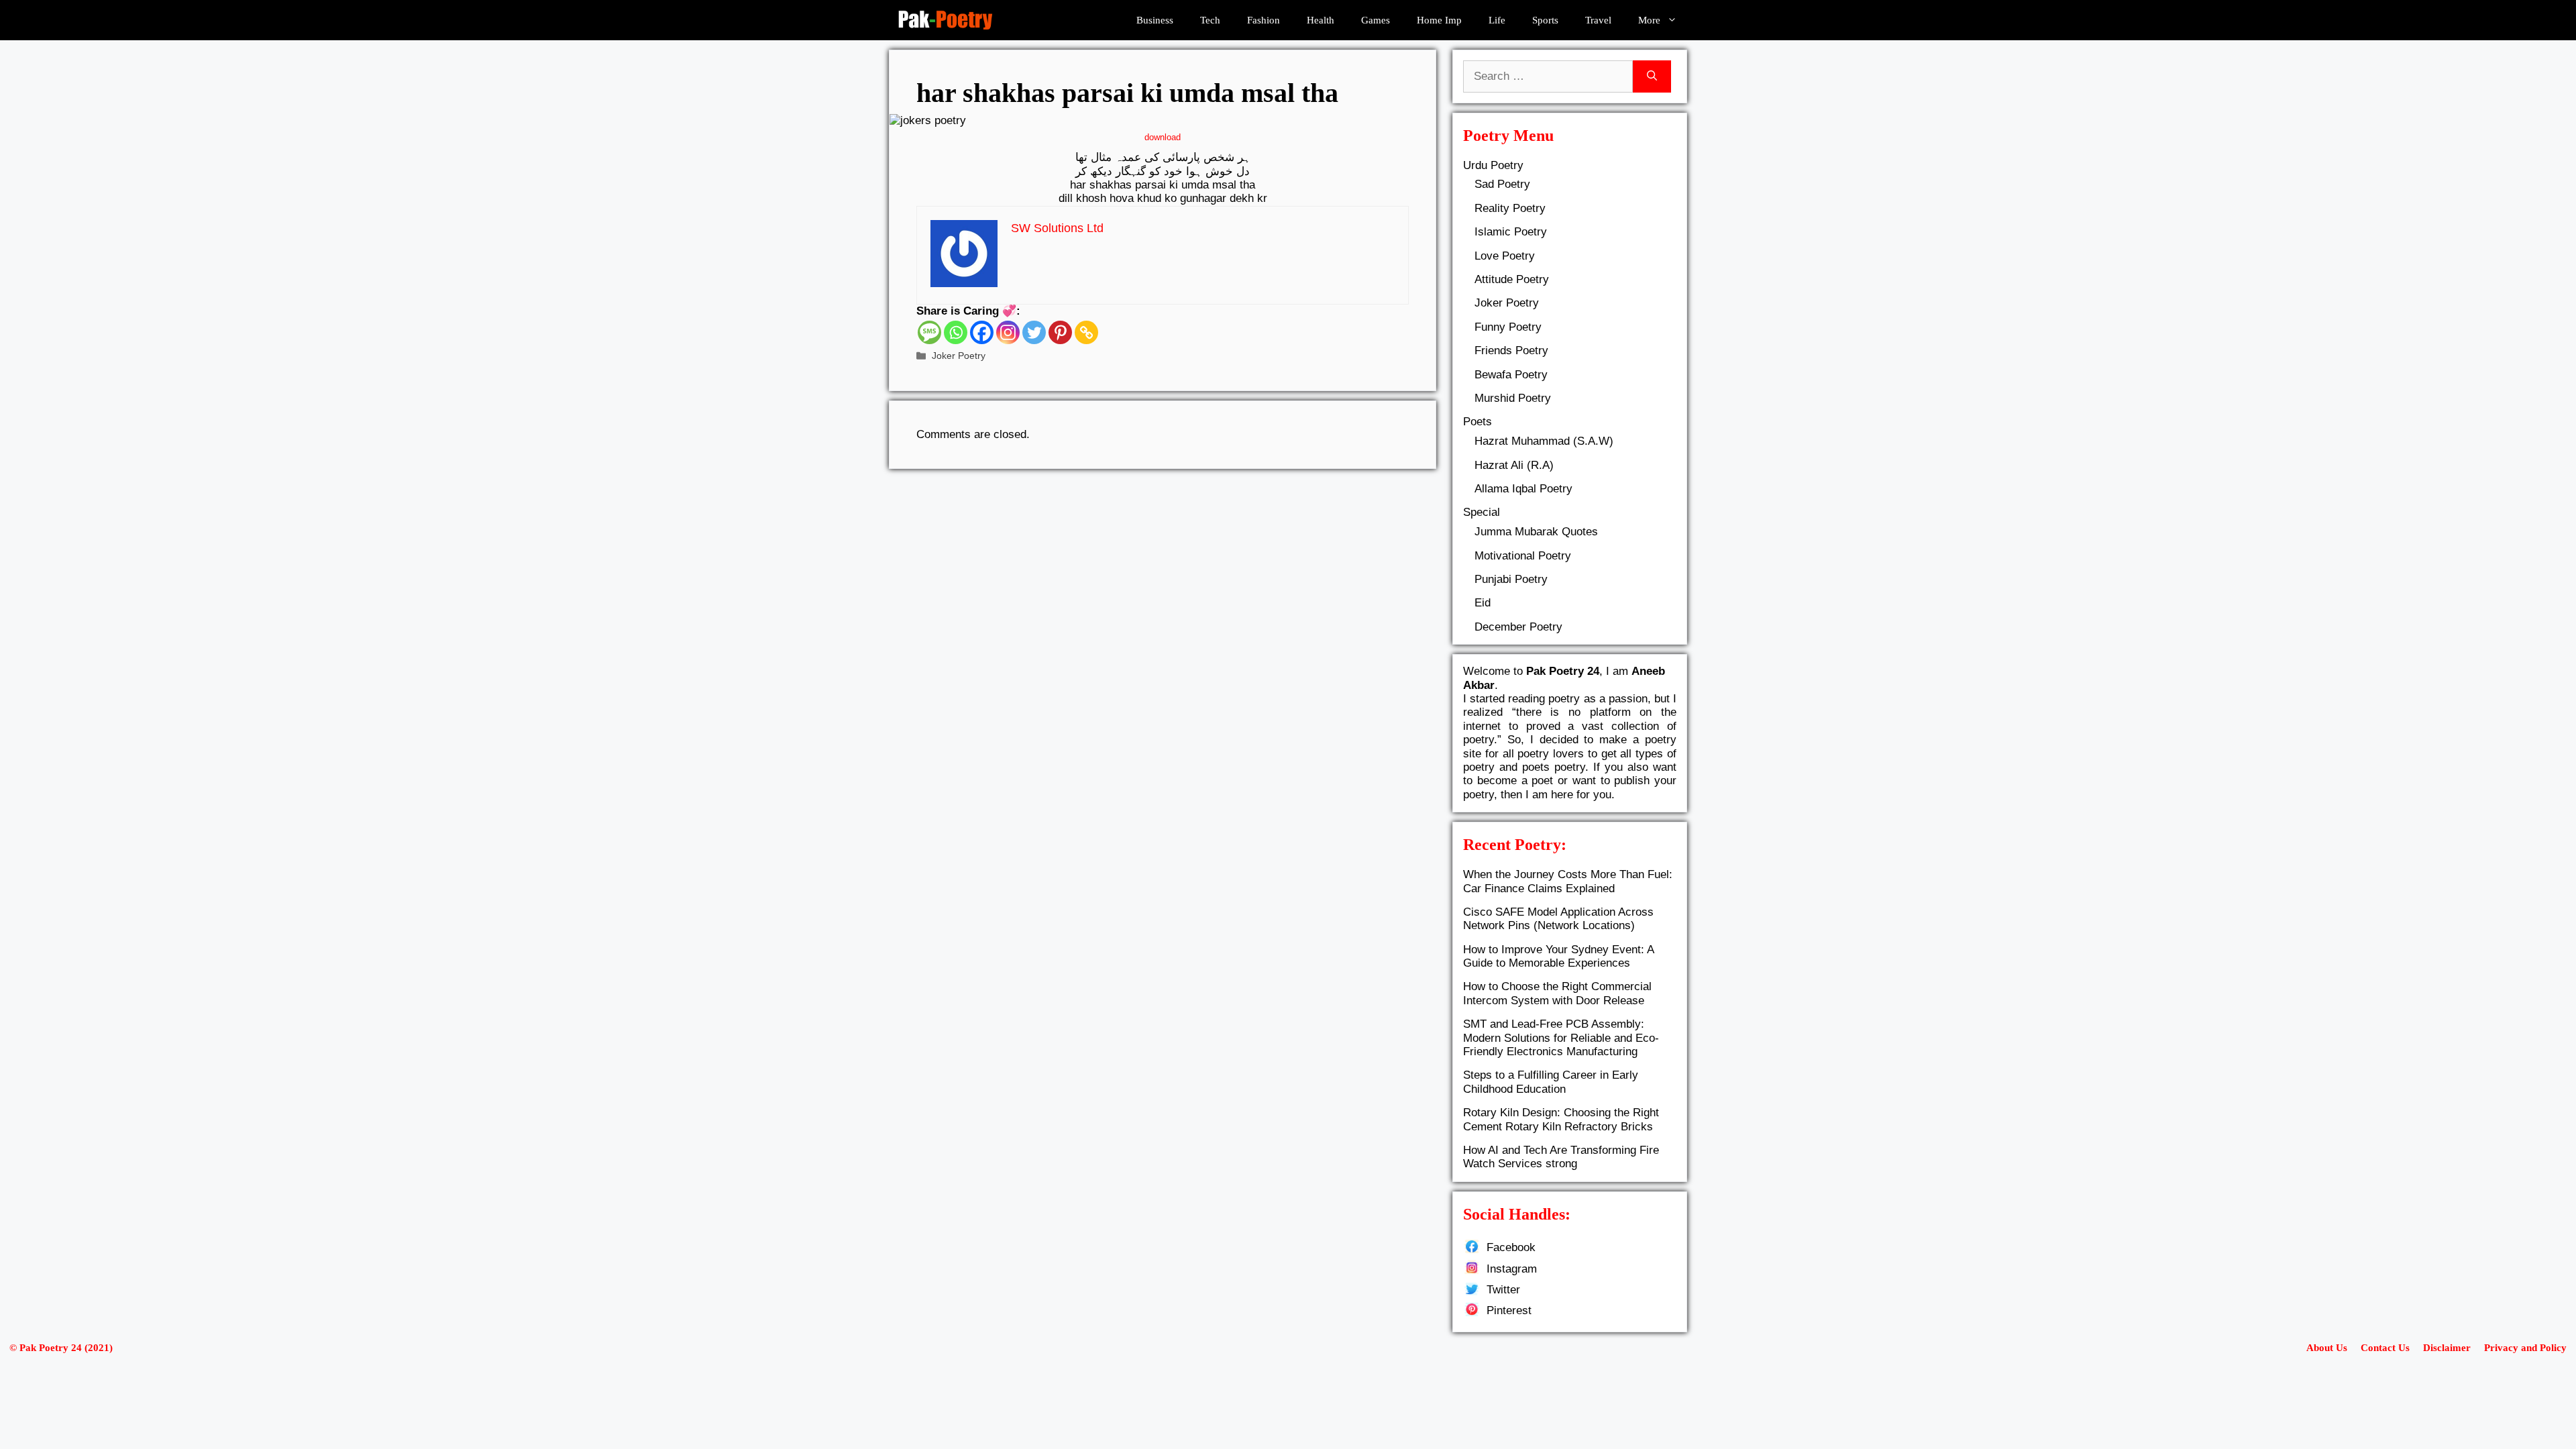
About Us (2327, 1348)
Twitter (1503, 1290)
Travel (1598, 20)
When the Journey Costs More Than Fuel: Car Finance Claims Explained (1568, 881)
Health (1321, 20)
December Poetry (1518, 627)
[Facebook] (982, 332)
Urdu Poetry (1493, 165)
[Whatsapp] (956, 332)
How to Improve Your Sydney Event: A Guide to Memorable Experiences (1558, 956)
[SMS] (929, 332)
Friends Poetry (1511, 351)
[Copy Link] (1086, 332)
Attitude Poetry (1512, 279)
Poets (1478, 422)
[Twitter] (1034, 332)
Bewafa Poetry (1511, 375)
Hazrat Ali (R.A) (1514, 465)
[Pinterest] (1060, 332)
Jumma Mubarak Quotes (1536, 532)
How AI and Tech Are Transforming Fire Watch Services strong (1561, 1157)
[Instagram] (1008, 332)
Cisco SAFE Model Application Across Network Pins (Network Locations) (1558, 919)
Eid (1483, 603)
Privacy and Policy (2525, 1348)
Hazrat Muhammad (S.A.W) (1544, 441)
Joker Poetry (959, 356)
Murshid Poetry (1513, 398)
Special (1482, 512)
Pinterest (1509, 1310)
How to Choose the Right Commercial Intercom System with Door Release (1557, 993)
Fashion (1264, 20)
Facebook (1511, 1247)
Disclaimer (2447, 1348)
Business (1155, 20)
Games (1376, 20)
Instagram (1512, 1269)
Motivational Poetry (1523, 556)
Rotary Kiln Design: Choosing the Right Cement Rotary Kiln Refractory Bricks (1561, 1119)
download (1163, 137)
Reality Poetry (1510, 208)
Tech (1210, 20)
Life (1497, 20)
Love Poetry (1505, 256)
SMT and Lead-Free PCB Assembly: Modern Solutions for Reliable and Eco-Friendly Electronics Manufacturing (1561, 1038)
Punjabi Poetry (1511, 579)
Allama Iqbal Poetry (1523, 489)
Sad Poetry (1502, 184)
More (1649, 20)
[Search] (1652, 76)
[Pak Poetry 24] (945, 20)
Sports (1545, 20)
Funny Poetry (1508, 327)
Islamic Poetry (1511, 232)
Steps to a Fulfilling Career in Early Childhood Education (1551, 1082)
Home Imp (1439, 20)
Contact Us (2385, 1348)
